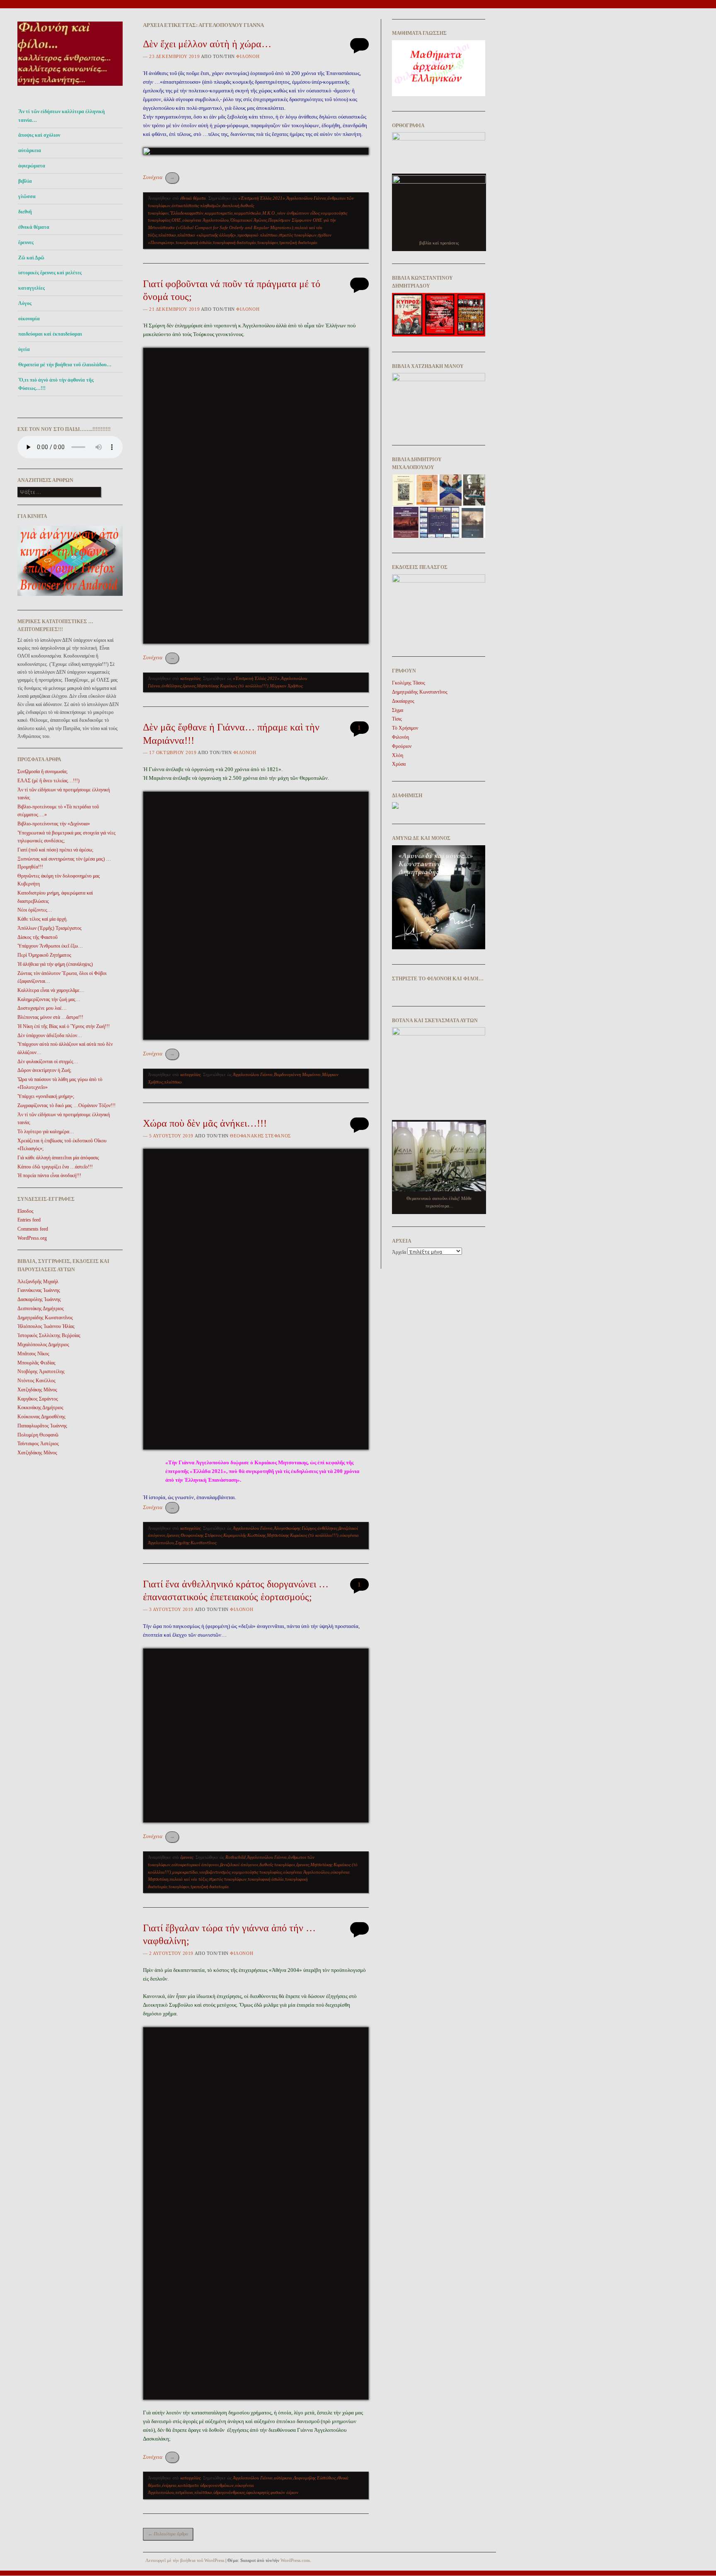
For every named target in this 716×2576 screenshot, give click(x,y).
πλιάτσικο (167, 235)
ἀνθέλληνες (172, 686)
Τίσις (397, 719)
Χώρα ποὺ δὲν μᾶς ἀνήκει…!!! (205, 1123)
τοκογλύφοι (268, 242)
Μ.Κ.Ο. (269, 213)
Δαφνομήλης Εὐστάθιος (314, 2478)
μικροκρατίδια (185, 1872)
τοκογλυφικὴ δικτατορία (235, 242)
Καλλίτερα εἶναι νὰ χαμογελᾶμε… (51, 990)
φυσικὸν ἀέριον (284, 2492)
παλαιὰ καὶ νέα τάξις (189, 1879)
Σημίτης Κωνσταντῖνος (196, 1543)
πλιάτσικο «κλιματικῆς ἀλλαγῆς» (207, 235)
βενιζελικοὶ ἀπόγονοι (239, 1865)
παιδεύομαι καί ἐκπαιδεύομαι (50, 334)
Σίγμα (398, 710)
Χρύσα (399, 764)
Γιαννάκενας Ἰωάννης (39, 1290)
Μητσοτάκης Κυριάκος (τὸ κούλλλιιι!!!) (233, 686)
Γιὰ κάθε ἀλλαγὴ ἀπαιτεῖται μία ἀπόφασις (58, 1158)
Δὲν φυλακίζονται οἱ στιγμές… (48, 1062)
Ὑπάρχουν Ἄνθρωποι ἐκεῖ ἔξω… (50, 946)
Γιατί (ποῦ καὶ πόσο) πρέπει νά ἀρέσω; (55, 850)
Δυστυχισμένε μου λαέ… (42, 1008)
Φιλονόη (248, 56)
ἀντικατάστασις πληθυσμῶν (196, 206)
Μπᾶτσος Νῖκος (33, 1354)
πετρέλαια (184, 2492)
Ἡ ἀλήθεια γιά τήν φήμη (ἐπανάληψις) (55, 964)
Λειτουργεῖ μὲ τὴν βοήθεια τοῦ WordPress (185, 2560)
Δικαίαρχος (403, 701)
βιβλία (25, 181)
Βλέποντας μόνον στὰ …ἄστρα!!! (50, 1017)
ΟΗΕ (176, 220)
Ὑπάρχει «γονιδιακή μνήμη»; (46, 1096)
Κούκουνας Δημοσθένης (41, 1417)
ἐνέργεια (169, 2485)
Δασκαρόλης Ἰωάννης (39, 1299)
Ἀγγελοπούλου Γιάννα (306, 198)
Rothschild (236, 1857)
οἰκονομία (29, 319)
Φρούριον (402, 746)
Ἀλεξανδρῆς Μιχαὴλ (38, 1282)
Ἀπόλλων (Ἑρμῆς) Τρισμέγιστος (50, 928)
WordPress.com (295, 2560)
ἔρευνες (26, 242)
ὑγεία (24, 349)
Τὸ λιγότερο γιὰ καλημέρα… (46, 1132)
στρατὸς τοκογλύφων (298, 235)
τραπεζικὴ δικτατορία (298, 242)
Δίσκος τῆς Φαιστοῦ (37, 937)
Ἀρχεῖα (399, 1252)
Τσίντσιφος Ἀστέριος (38, 1444)
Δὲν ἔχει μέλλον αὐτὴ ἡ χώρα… (207, 44)
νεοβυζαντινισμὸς (215, 1872)
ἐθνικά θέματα (34, 227)
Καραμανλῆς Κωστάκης (244, 1535)
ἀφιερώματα (32, 166)
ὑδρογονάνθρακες (229, 2492)
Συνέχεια (159, 177)
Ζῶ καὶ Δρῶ (31, 258)
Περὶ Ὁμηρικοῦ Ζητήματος (44, 955)
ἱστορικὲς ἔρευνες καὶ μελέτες (50, 273)
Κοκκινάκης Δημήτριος (40, 1408)
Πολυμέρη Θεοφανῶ (38, 1435)
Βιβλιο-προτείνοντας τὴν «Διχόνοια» (54, 824)
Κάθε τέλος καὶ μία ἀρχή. (42, 919)
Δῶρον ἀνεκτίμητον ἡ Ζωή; (44, 1070)
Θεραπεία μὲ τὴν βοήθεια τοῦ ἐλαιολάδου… (65, 365)
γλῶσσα (27, 196)
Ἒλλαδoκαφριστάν (187, 213)
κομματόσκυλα (248, 213)
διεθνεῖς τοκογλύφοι (277, 1865)
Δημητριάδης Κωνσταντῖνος (45, 1318)
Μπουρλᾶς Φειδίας (36, 1363)
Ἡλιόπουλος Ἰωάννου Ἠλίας (46, 1326)
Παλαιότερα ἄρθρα (168, 2534)
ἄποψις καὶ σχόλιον (39, 135)
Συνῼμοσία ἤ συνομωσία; (42, 772)
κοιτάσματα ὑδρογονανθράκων (206, 2485)
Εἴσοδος (25, 1211)
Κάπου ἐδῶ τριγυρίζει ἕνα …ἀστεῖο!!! (55, 1167)
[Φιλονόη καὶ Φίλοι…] (70, 88)
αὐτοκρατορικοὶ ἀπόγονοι (195, 1865)
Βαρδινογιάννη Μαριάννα (297, 1074)
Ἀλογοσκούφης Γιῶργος (295, 1528)
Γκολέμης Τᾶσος (409, 683)
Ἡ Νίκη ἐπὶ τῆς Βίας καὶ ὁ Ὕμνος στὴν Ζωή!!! (64, 1026)
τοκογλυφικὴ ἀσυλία (194, 242)
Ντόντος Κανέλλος (36, 1381)
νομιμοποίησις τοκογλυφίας (257, 1872)
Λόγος (25, 303)
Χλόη (398, 755)
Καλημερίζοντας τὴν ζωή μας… (49, 999)
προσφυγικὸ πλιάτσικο (258, 235)
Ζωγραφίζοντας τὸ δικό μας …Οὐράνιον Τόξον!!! (67, 1105)
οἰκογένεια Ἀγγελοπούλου (206, 220)
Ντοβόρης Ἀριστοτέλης (41, 1371)
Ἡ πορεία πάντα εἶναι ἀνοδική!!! (49, 1176)
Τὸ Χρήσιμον (405, 728)
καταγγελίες (31, 288)
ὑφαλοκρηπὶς (258, 2492)
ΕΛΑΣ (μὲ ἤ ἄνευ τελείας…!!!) (48, 781)
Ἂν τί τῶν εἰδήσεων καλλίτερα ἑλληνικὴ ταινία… (62, 116)
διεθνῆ (25, 212)
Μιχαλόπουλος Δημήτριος (43, 1345)
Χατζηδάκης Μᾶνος (37, 1390)
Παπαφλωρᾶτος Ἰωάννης (42, 1426)
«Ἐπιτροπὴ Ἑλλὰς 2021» (262, 198)
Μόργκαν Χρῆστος (286, 686)
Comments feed (33, 1229)
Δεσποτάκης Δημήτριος (41, 1309)
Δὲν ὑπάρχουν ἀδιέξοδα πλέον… (50, 1035)
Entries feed (29, 1220)
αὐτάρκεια (30, 150)
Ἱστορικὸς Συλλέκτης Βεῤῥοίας (49, 1335)
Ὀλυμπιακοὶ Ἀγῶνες (248, 220)
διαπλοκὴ (231, 206)
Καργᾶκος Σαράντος (38, 1399)
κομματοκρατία (219, 213)
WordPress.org (32, 1238)
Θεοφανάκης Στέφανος (260, 1136)
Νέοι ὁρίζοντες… (35, 910)
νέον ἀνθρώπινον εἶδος (298, 213)
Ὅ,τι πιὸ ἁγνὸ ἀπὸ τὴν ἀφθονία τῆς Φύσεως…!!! (56, 384)
